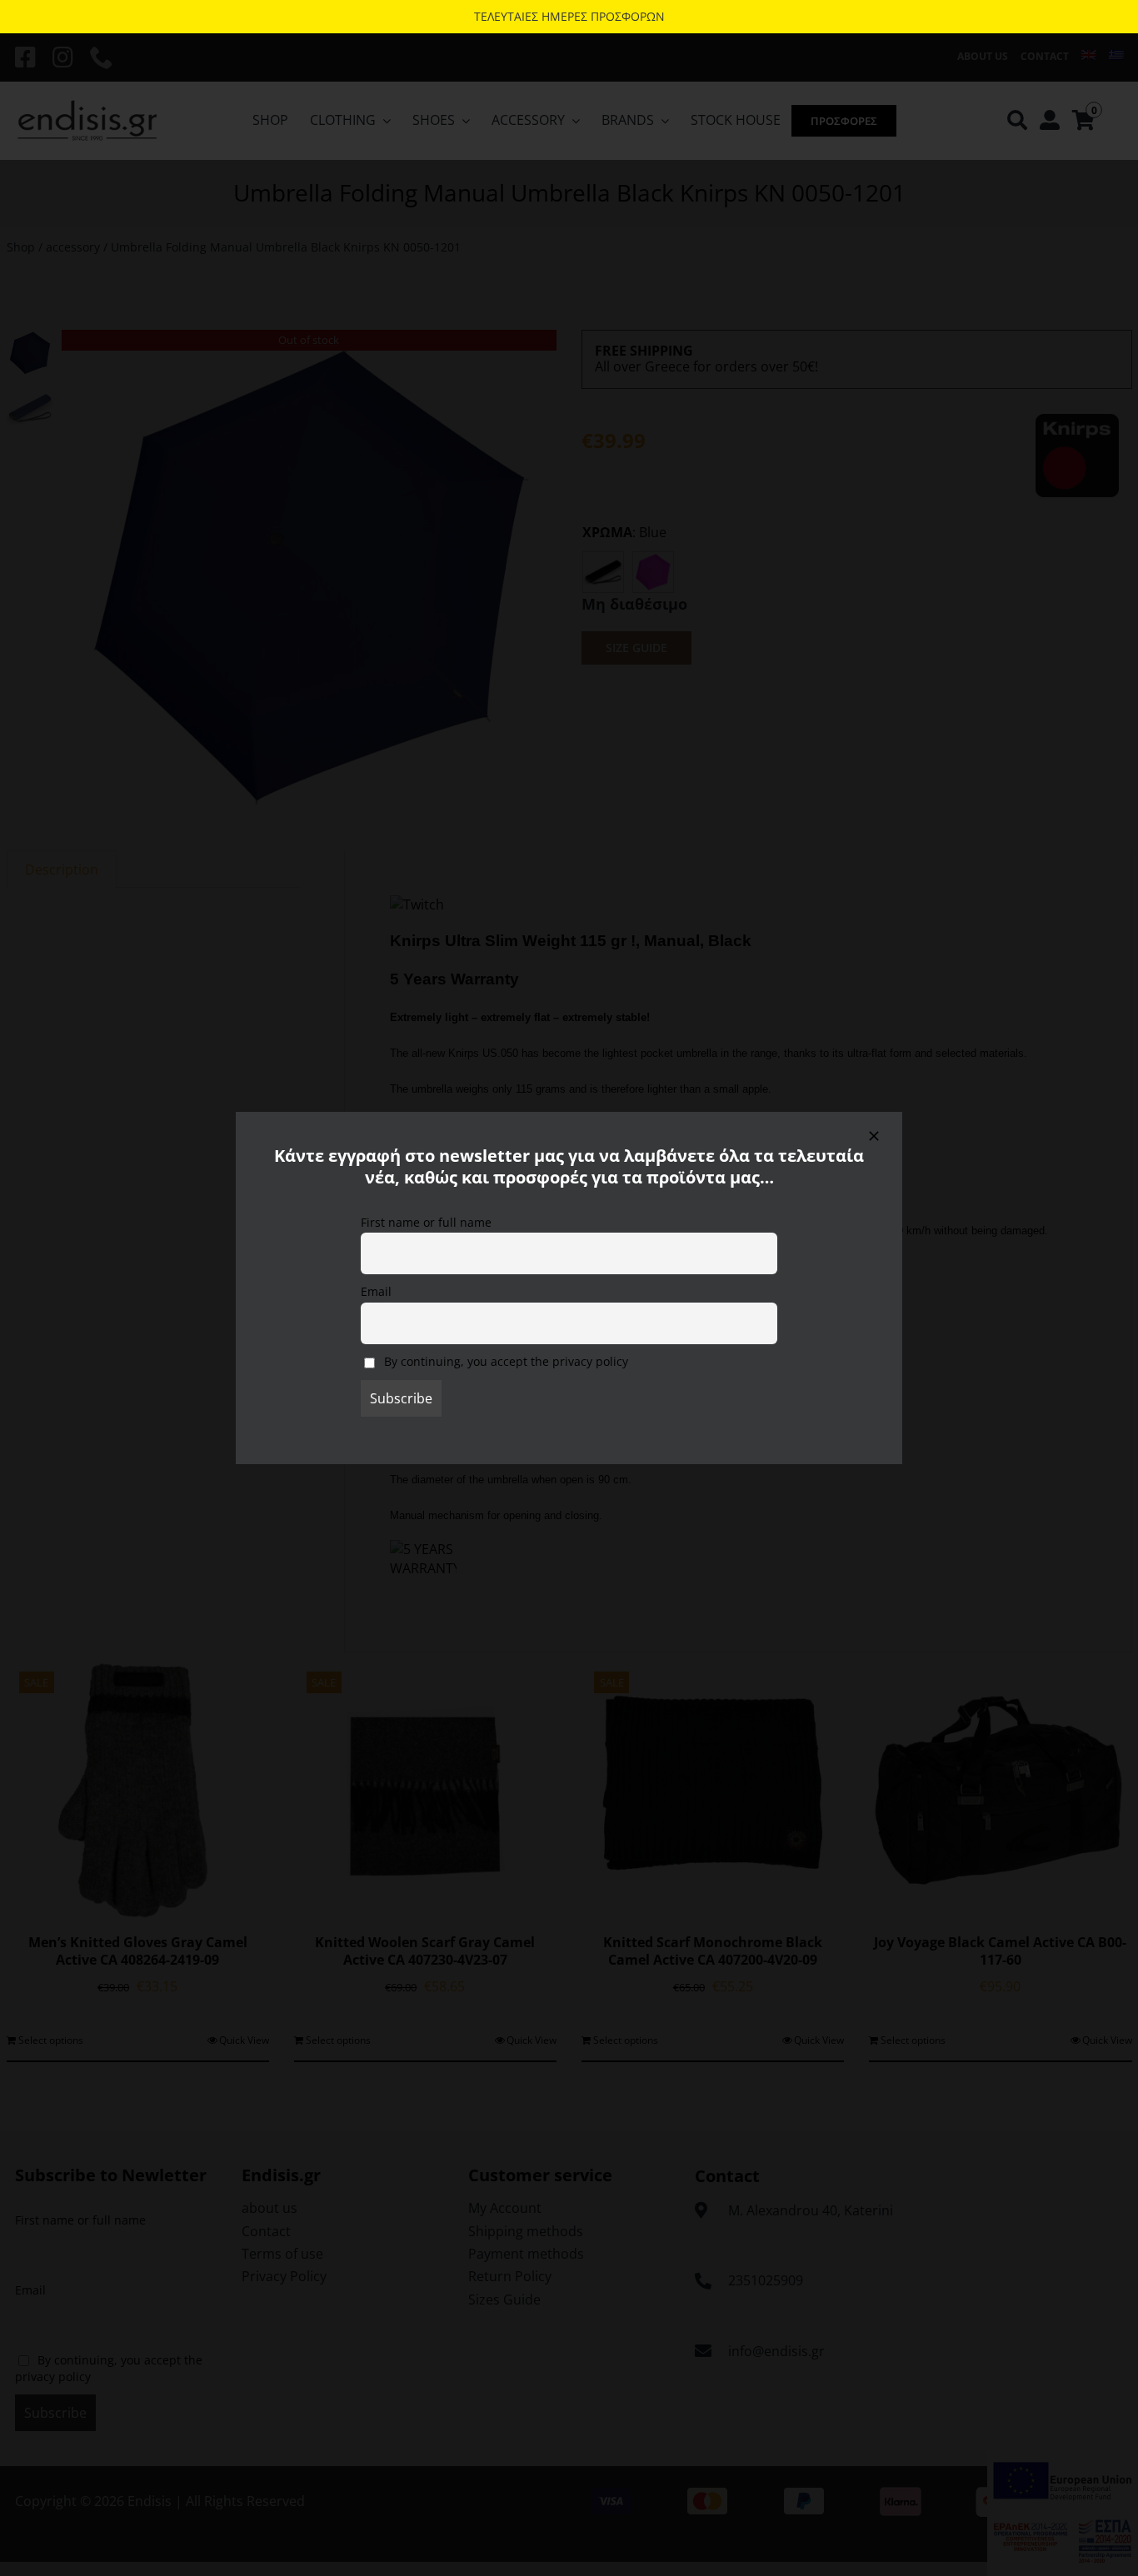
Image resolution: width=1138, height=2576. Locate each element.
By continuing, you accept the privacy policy (504, 1361)
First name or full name (426, 1222)
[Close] (874, 1136)
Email (376, 1291)
